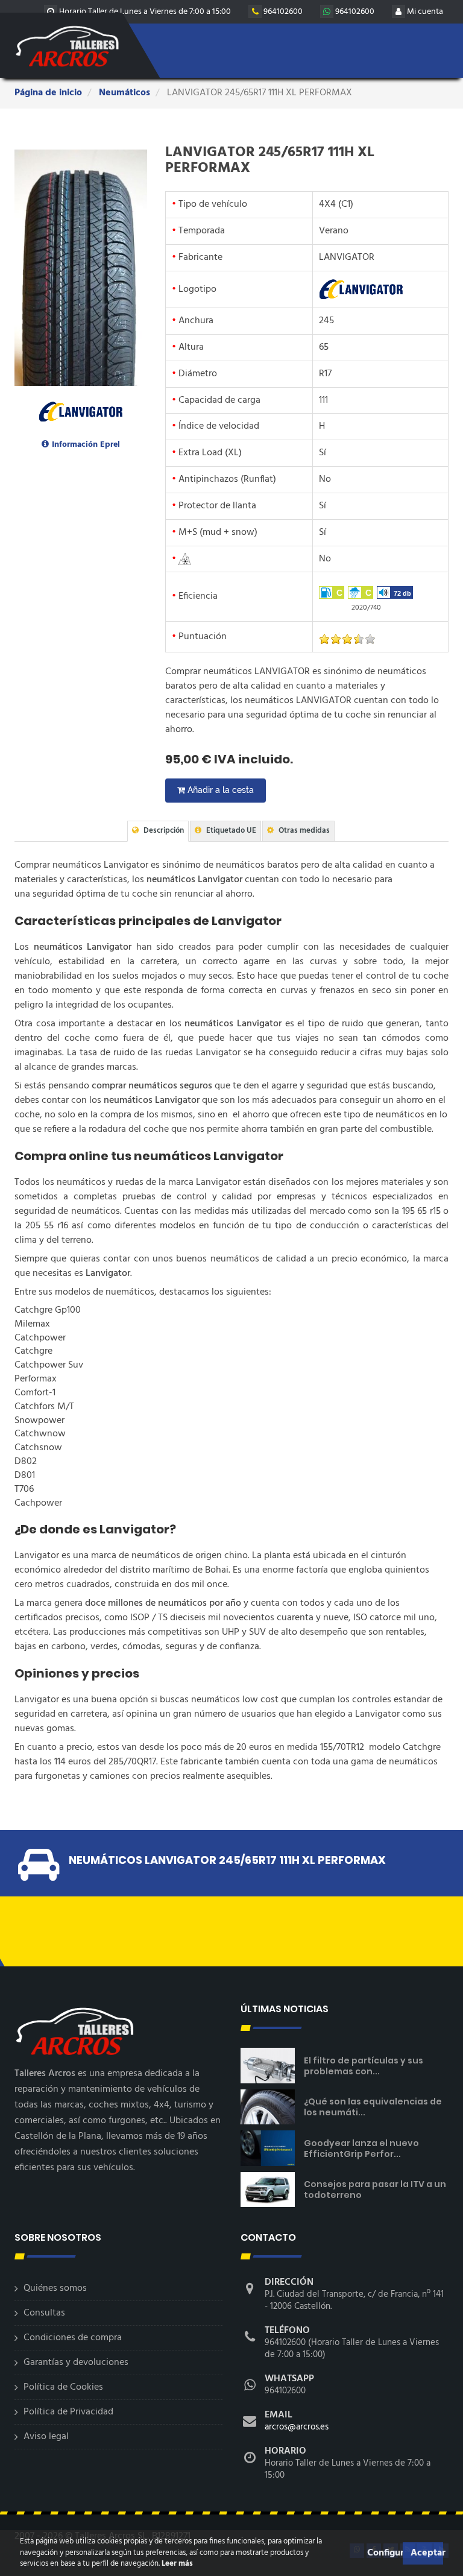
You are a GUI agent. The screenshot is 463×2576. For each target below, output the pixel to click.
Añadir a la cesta (219, 790)
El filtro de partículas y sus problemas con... (364, 2066)
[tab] (158, 831)
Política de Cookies (63, 2387)
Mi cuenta (424, 12)
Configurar (383, 2553)
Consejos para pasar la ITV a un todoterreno (375, 2189)
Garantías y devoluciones (76, 2363)
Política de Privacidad (68, 2412)
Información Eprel (86, 445)
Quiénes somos (55, 2288)
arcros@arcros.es (297, 2427)
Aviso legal (46, 2437)
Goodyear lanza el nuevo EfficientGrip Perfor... (361, 2148)
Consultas (44, 2313)
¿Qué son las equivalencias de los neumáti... (373, 2107)
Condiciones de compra (73, 2338)
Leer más (176, 2564)
